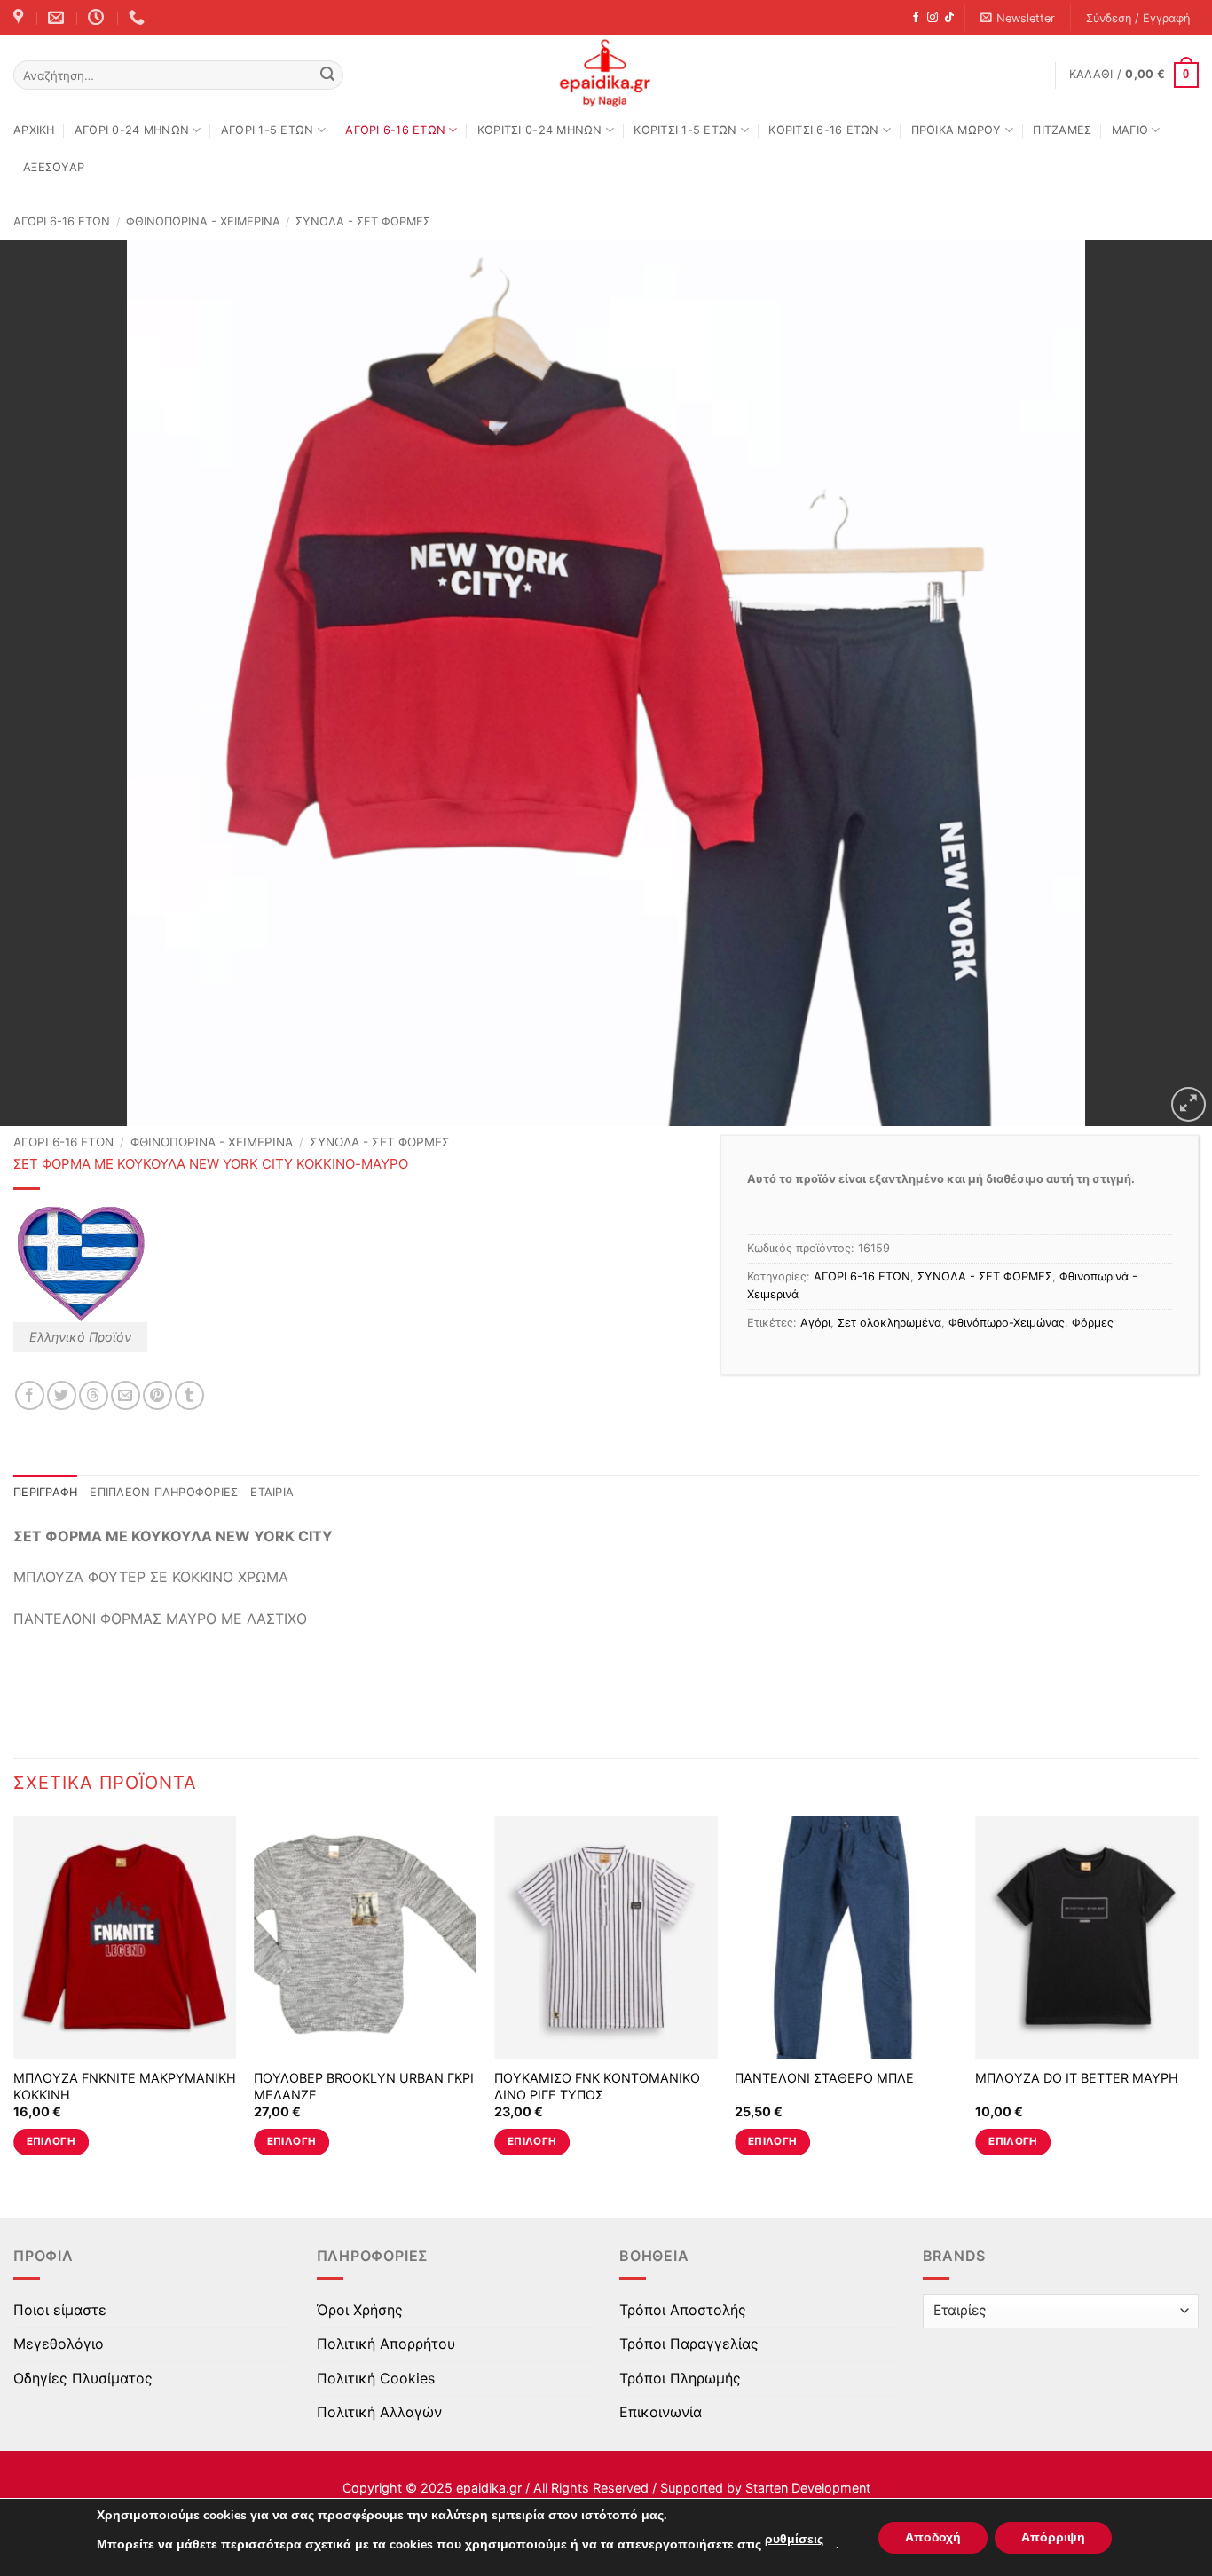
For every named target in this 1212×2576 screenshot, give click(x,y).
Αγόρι (815, 1323)
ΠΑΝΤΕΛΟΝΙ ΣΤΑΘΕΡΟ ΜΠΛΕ (824, 2078)
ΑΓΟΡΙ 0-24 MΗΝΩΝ (132, 130)
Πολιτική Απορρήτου (386, 2344)
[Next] (1198, 2001)
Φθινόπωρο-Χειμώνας (1007, 1323)
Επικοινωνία (661, 2412)
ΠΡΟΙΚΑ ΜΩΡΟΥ (956, 130)
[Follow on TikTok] (949, 18)
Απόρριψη (1053, 2537)
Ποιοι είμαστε (60, 2310)
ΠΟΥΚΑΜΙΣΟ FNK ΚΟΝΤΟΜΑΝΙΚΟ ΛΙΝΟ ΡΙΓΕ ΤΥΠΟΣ (597, 2086)
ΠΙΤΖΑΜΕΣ (1062, 130)
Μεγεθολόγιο (59, 2344)
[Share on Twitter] (62, 1395)
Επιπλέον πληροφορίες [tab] (164, 1492)
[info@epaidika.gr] (58, 18)
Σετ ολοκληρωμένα (889, 1323)
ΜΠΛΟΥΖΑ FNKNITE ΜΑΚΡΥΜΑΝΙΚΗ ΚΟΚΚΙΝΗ (125, 2086)
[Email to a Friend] (126, 1395)
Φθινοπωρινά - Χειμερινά (203, 221)
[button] (1018, 18)
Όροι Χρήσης (360, 2310)
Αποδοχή (933, 2537)
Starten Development (808, 2488)
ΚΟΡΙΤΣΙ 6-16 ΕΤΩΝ (823, 130)
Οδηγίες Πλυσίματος (83, 2378)
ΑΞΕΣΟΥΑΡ (54, 167)
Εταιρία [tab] (272, 1492)
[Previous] (14, 2001)
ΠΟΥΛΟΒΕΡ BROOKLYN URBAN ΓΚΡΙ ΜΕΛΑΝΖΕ (364, 2086)
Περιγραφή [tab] (45, 1492)
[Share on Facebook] (30, 1395)
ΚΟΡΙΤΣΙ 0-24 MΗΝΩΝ (540, 130)
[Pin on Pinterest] (157, 1395)
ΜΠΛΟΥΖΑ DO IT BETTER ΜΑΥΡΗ (1077, 2078)
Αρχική (34, 130)
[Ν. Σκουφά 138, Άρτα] (20, 18)
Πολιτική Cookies (376, 2378)
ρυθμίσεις (794, 2539)
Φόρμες (1093, 1323)
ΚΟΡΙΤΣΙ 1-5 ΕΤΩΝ (685, 130)
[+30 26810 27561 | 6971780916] (139, 18)
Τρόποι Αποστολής (683, 2310)
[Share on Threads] (94, 1395)
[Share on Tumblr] (189, 1395)
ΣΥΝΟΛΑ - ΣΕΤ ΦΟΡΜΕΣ (363, 221)
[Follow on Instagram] (933, 18)
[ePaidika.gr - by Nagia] (606, 74)
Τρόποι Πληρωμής (680, 2378)
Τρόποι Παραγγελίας (689, 2344)
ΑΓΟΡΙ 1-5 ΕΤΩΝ (268, 130)
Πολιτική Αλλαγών (379, 2412)
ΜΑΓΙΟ (1130, 130)
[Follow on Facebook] (916, 18)
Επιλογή (51, 2141)
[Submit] (327, 75)
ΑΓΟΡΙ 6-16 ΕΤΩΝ (395, 130)
